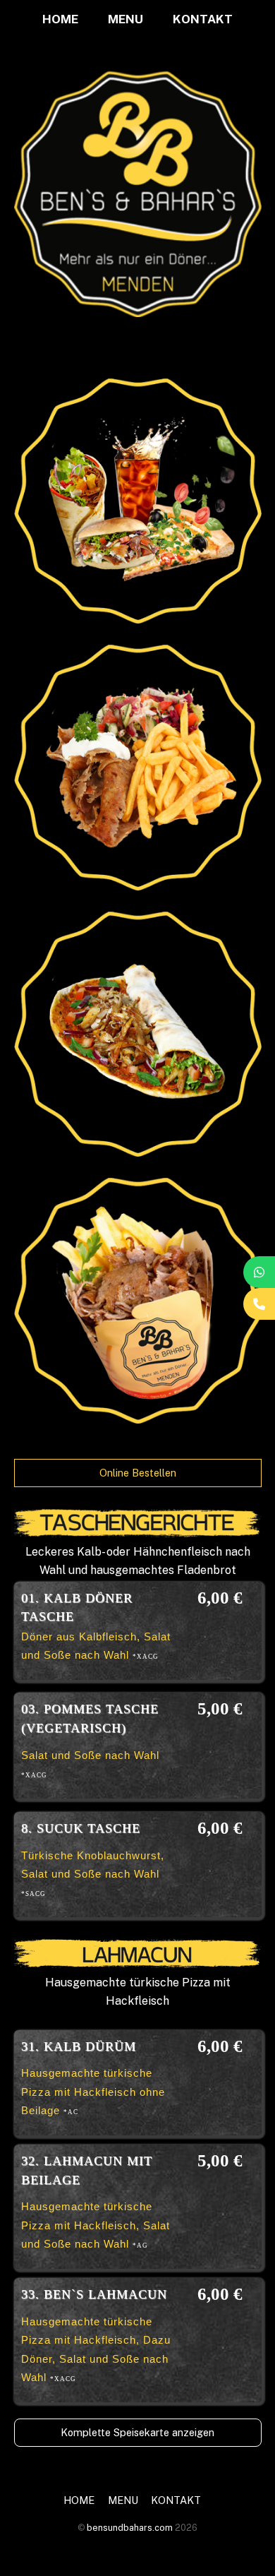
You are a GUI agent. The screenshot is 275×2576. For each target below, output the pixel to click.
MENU (126, 19)
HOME (60, 19)
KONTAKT (203, 19)
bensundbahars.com (130, 2528)
